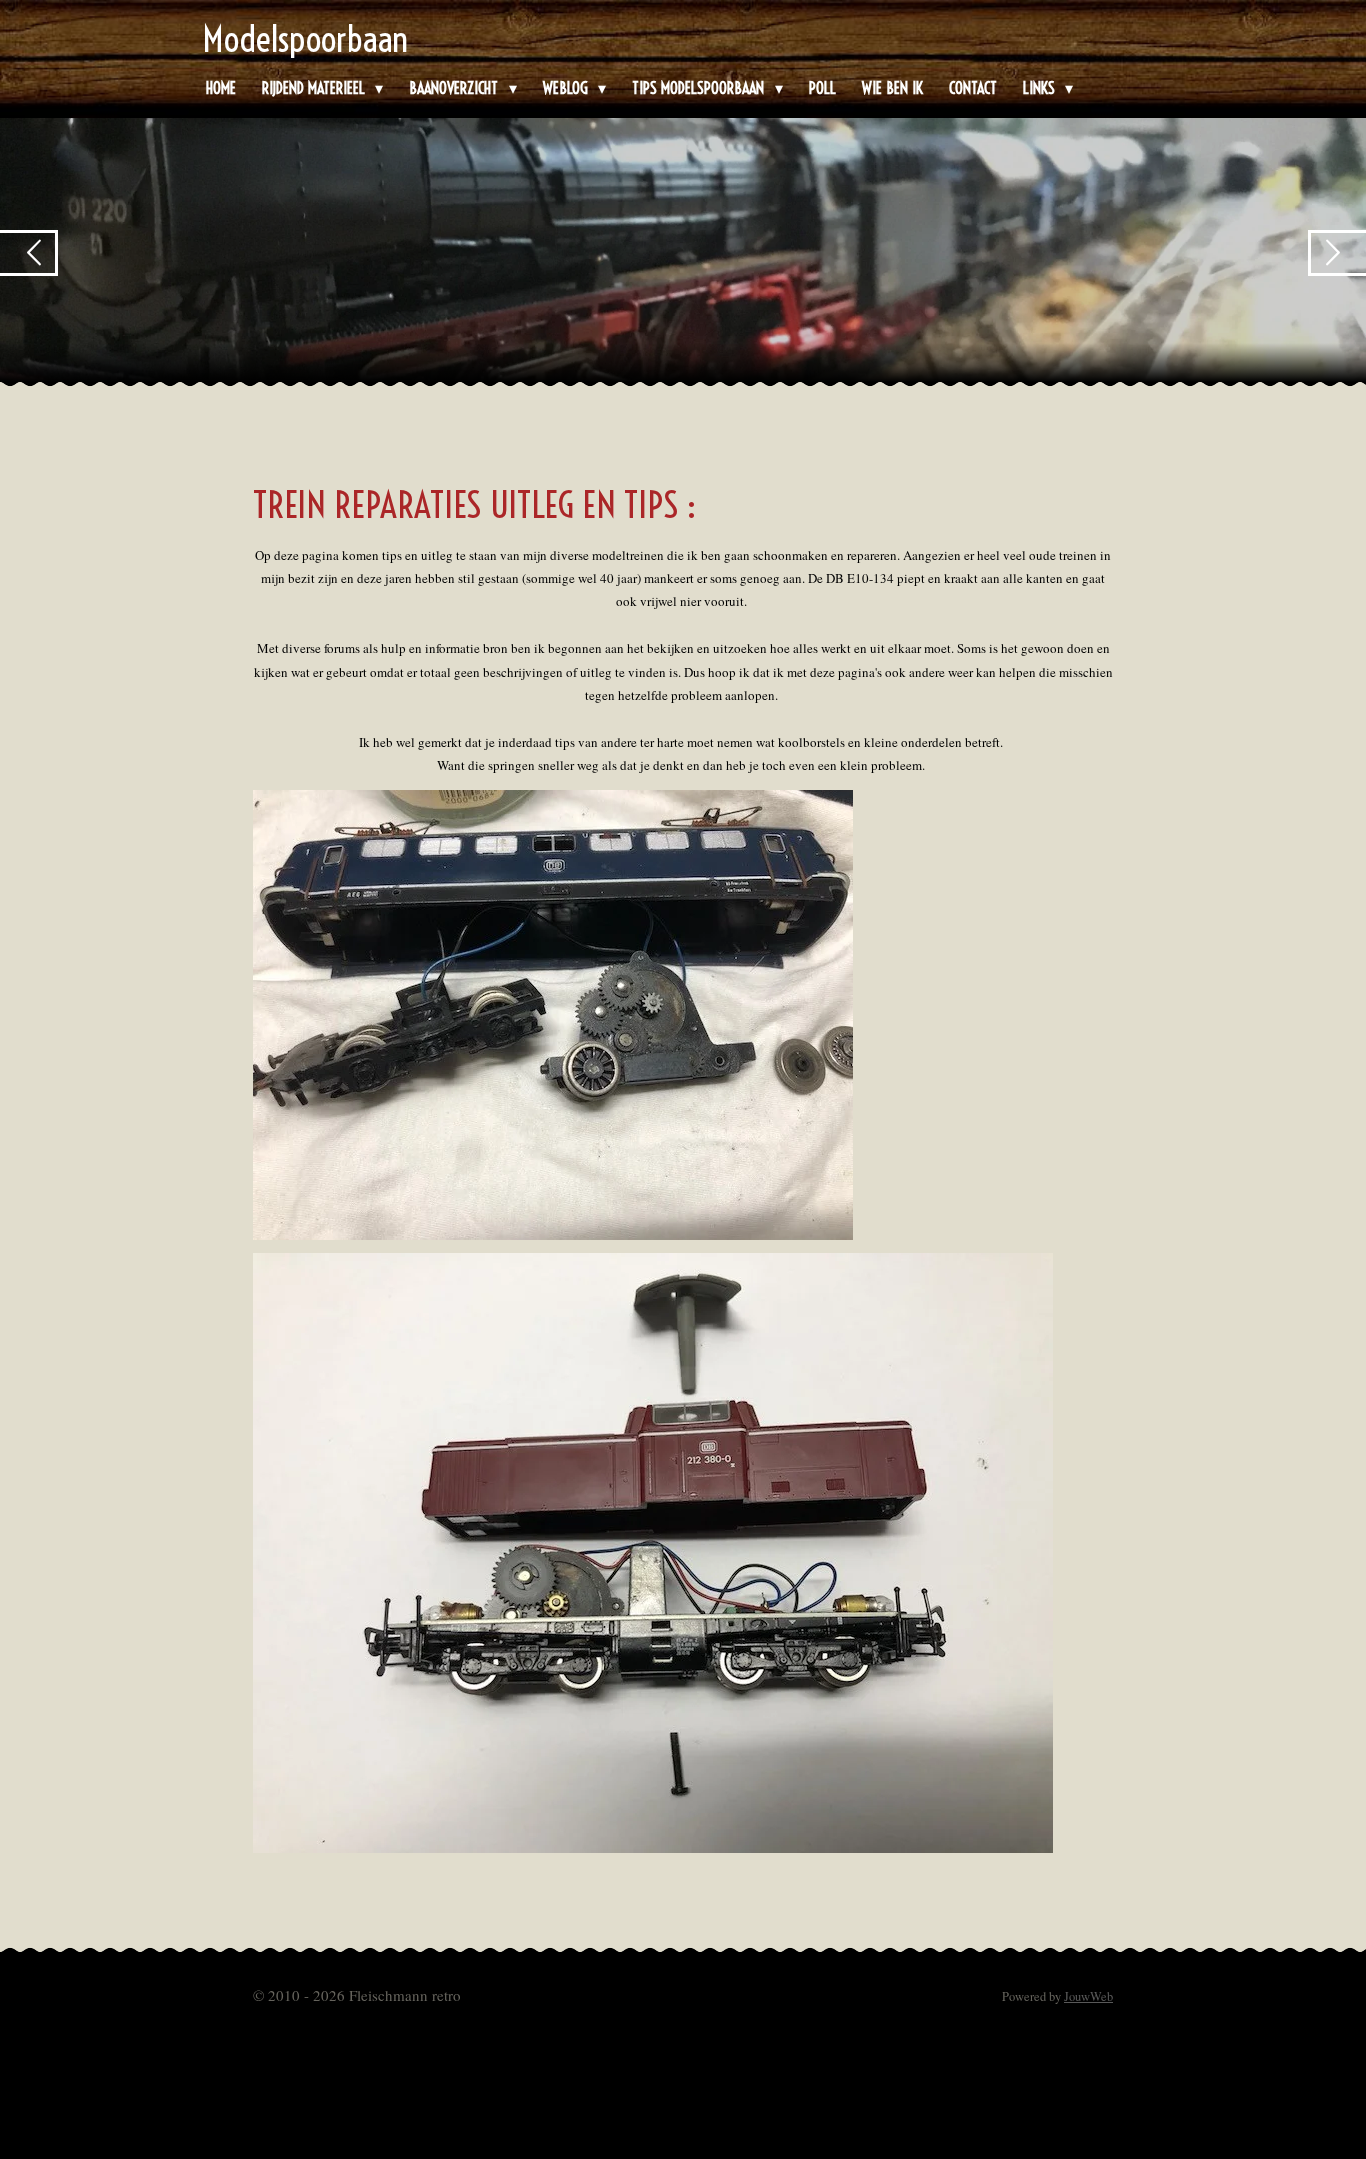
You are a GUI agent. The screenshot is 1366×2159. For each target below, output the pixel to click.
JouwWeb (1088, 1996)
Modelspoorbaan (305, 39)
